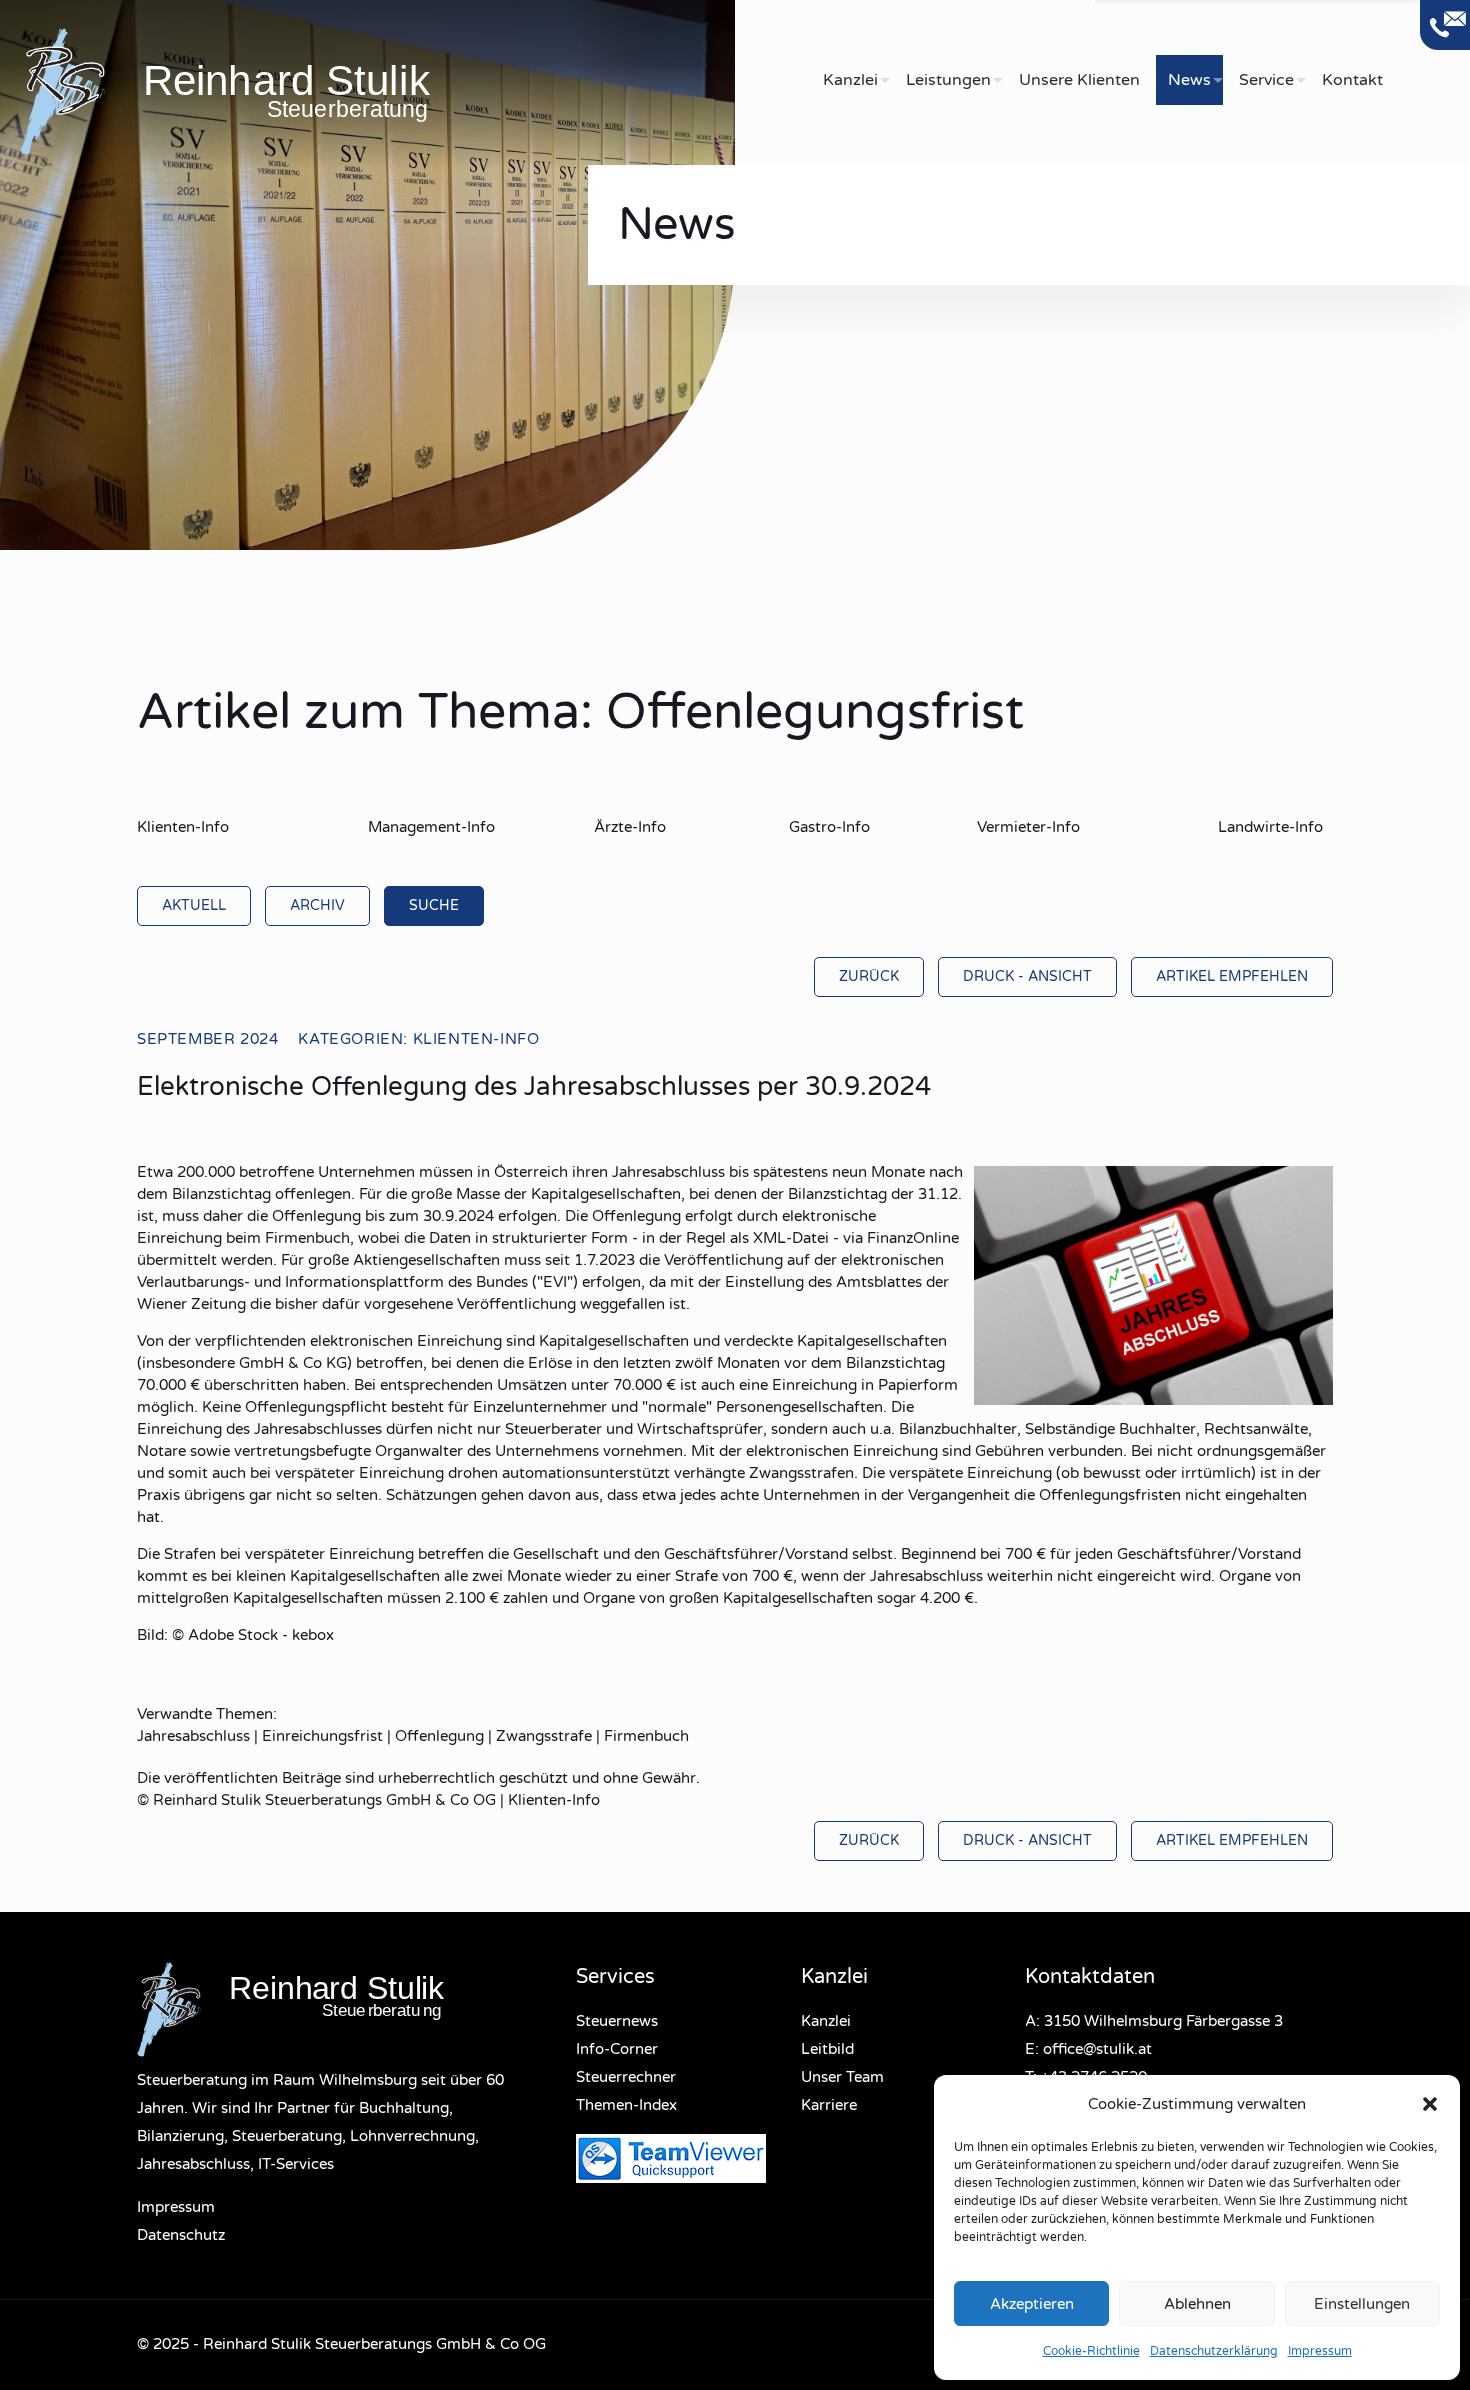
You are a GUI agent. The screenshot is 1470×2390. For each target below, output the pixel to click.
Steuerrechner (626, 2077)
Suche (434, 905)
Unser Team (842, 2077)
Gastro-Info (829, 827)
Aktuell (194, 905)
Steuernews (617, 2021)
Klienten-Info (183, 827)
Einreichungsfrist (322, 1736)
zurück (869, 976)
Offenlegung (439, 1736)
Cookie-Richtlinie (1091, 2351)
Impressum (1320, 2351)
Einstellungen (1362, 2304)
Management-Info (431, 827)
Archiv (317, 905)
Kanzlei (826, 2021)
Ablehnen (1197, 2304)
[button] (1430, 2104)
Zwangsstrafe (544, 1736)
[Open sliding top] (1445, 25)
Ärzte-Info (630, 827)
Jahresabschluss (193, 1736)
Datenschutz (181, 2235)
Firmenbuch (646, 1736)
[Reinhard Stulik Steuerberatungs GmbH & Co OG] (377, 90)
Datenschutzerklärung (1214, 2351)
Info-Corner (617, 2049)
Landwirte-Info (1270, 827)
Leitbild (827, 2049)
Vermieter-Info (1028, 827)
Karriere (829, 2105)
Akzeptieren (1032, 2304)
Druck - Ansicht (1027, 976)
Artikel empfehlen (1232, 976)
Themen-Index (626, 2105)
